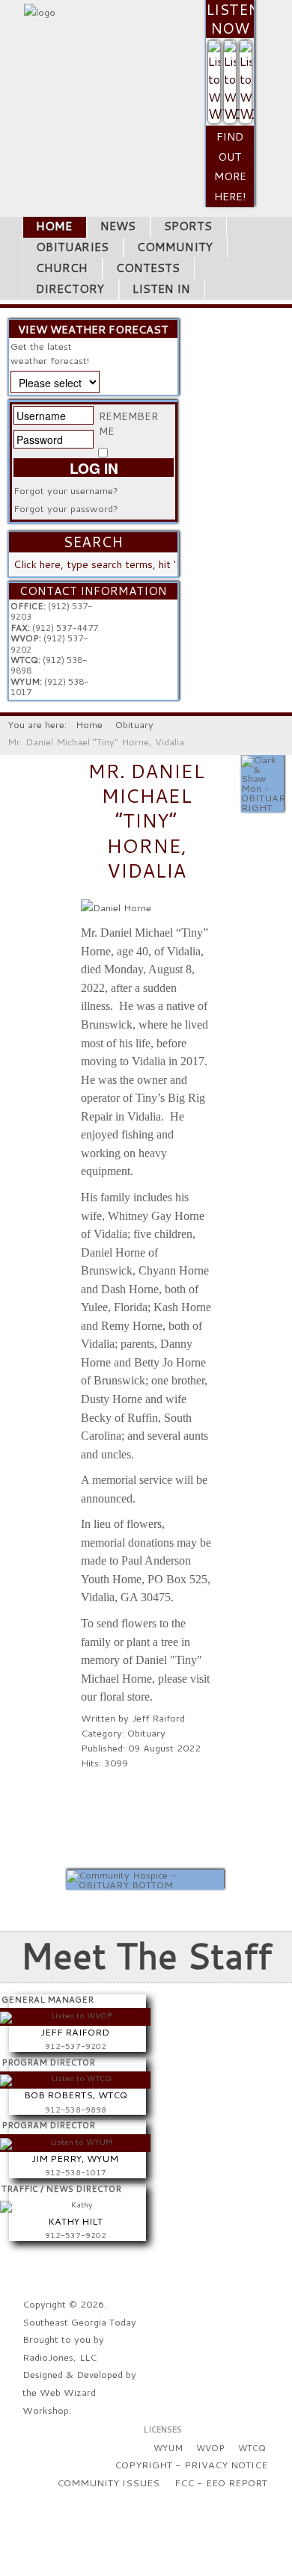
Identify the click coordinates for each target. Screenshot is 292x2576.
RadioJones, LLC (60, 2357)
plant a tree (152, 1642)
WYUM (168, 2448)
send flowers (127, 1623)
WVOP (210, 2448)
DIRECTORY (70, 289)
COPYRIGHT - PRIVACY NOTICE (191, 2465)
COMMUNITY (175, 247)
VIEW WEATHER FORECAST (93, 330)
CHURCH (62, 268)
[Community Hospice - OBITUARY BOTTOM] (145, 1879)
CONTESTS (148, 268)
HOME (54, 226)
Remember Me (128, 424)
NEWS (118, 226)
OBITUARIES (72, 247)
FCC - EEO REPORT (221, 2483)
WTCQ (252, 2448)
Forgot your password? (66, 508)
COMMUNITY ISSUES (108, 2483)
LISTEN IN (161, 289)
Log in (94, 467)
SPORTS (188, 226)
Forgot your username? (66, 490)
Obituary (146, 1733)
